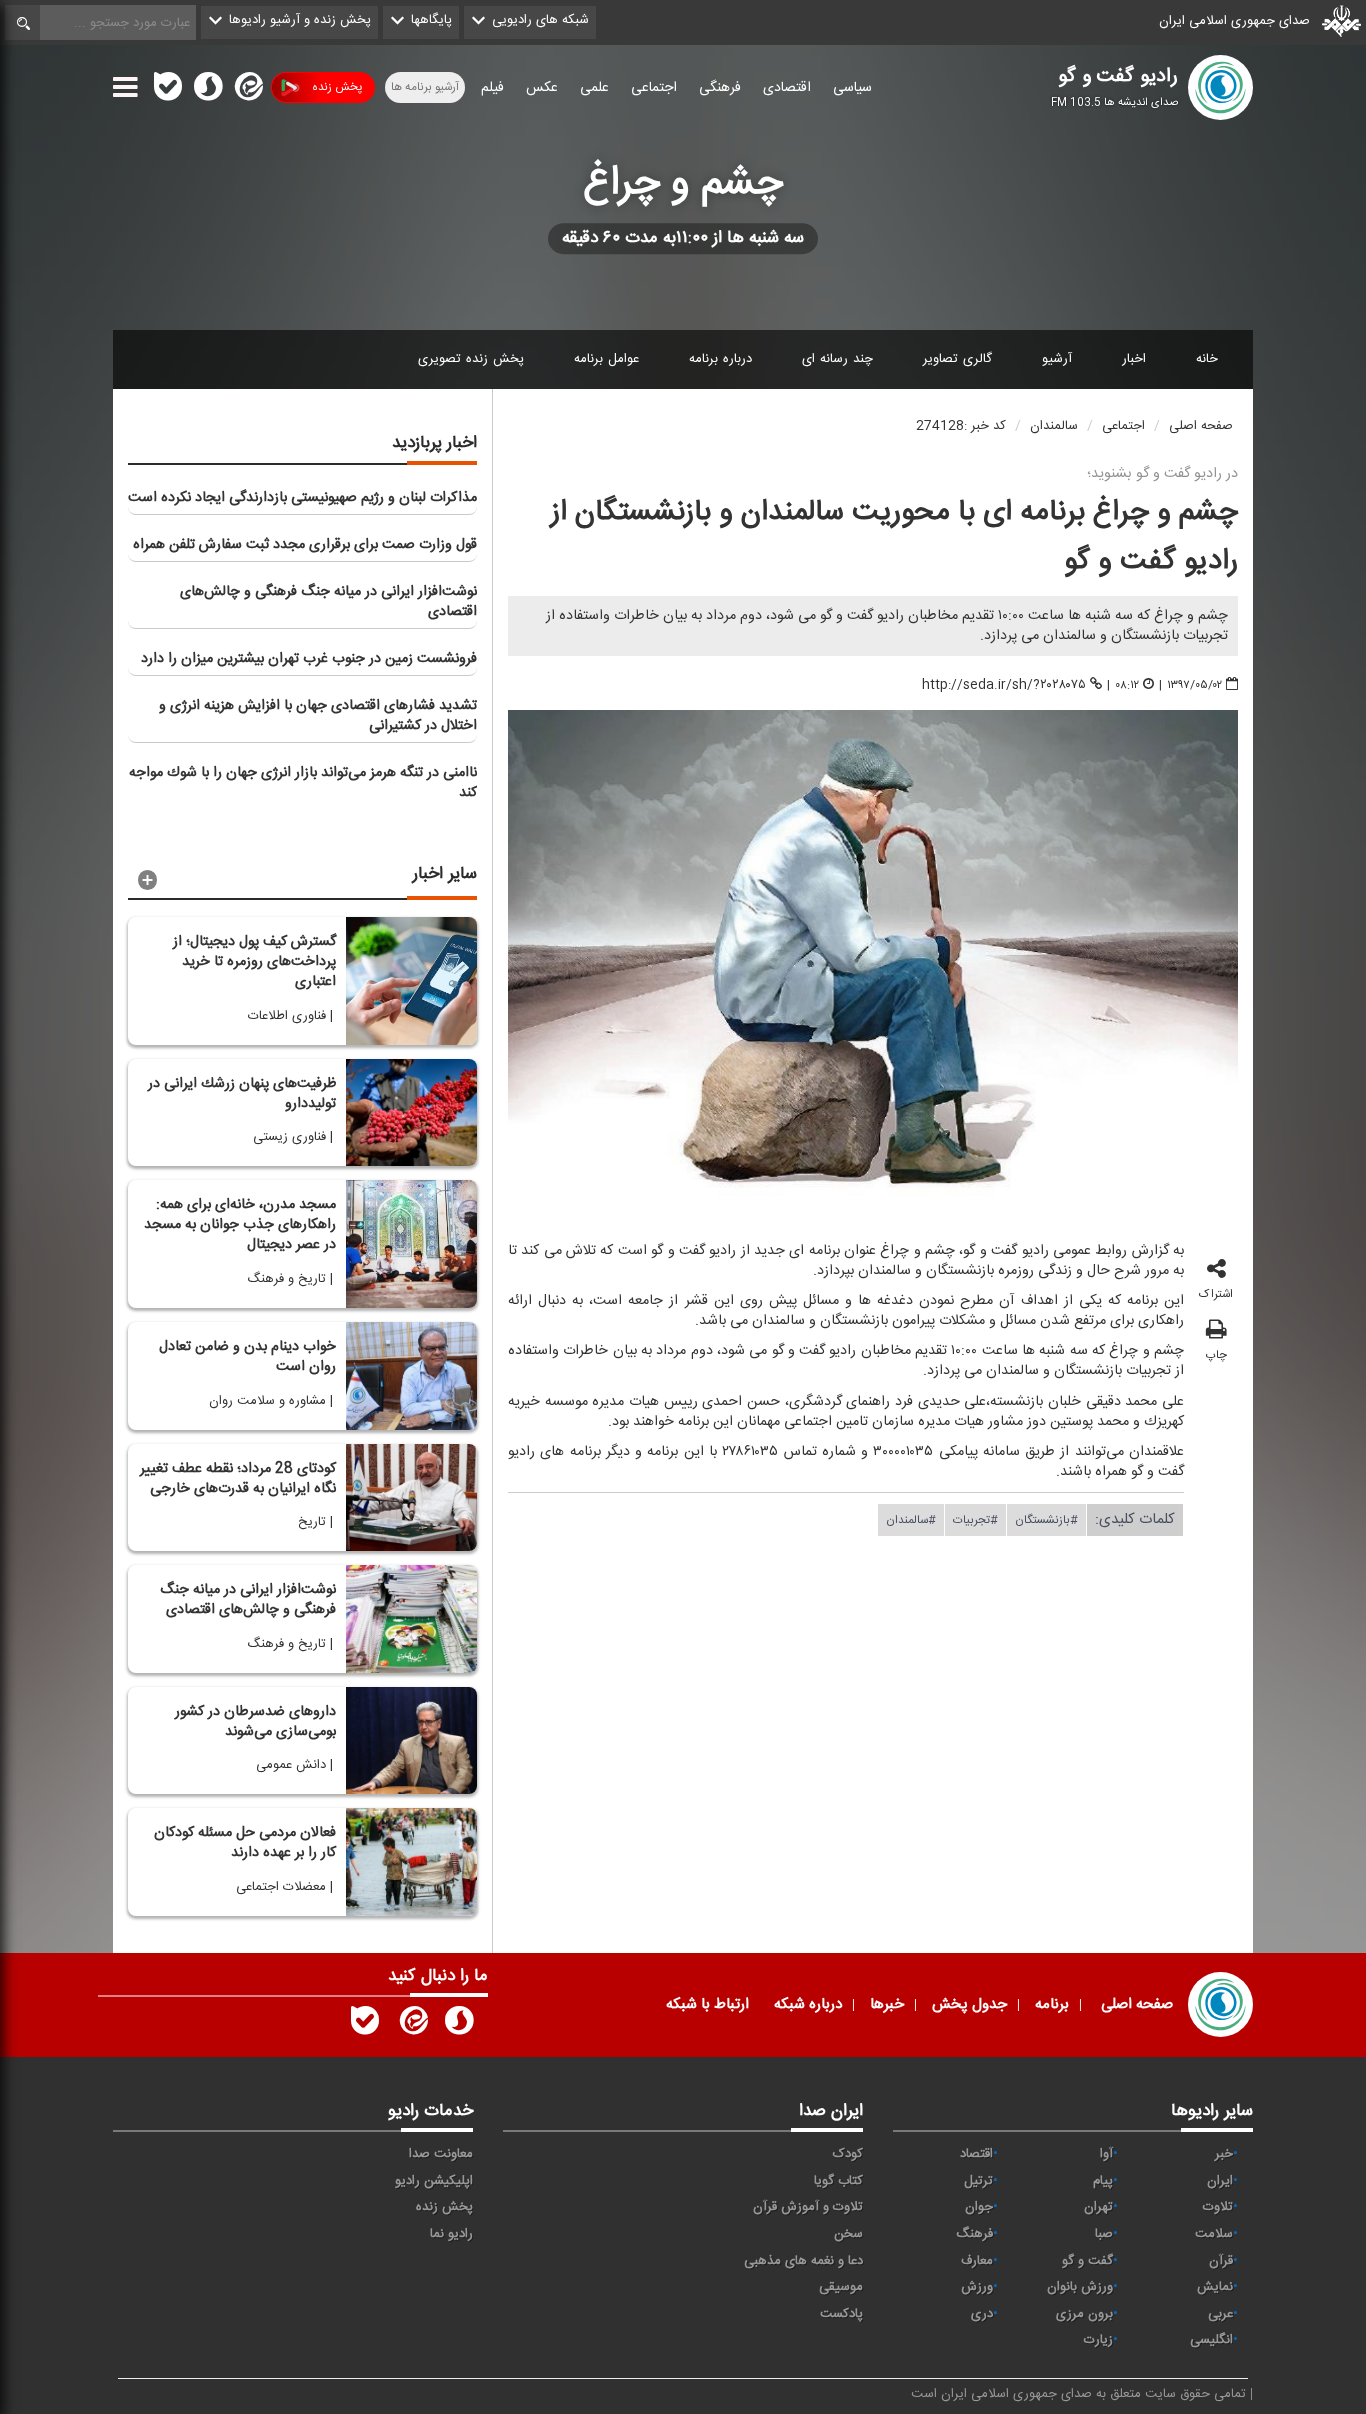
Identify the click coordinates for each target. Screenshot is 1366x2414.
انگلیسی (1211, 2340)
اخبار (1134, 359)
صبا (1104, 2234)
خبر (1224, 2154)
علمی (594, 88)
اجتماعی (654, 88)
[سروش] (208, 91)
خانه (1207, 359)
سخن (848, 2234)
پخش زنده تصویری (471, 359)
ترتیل (978, 2181)
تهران (1098, 2207)
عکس (542, 88)
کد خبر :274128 (961, 426)
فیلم (492, 88)
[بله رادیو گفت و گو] (365, 2025)
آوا (1106, 2154)
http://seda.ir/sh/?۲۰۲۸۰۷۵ (1004, 685)
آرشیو (1057, 359)
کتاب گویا (838, 2181)
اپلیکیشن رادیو (434, 2181)
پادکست (841, 2314)
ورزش (977, 2287)
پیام (1103, 2181)
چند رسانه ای (837, 359)
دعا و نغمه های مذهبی (803, 2261)
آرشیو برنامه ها (425, 87)
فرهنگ (974, 2234)
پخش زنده (337, 87)
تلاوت (1218, 2207)
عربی (1220, 2314)
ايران (1220, 2181)
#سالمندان (911, 1519)
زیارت (1098, 2340)
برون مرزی (1084, 2314)
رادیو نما (451, 2234)
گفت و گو (1087, 2261)
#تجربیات (975, 1519)
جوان (979, 2207)
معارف (977, 2261)
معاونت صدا (441, 2154)
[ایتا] (247, 91)
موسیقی (841, 2287)
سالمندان (1054, 426)
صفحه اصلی (1201, 426)
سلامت (1214, 2234)
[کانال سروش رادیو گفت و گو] (459, 2025)
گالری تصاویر (957, 359)
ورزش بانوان (1080, 2287)
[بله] (168, 91)
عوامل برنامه (606, 359)
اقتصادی (787, 88)
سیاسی (852, 88)
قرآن (1221, 2261)
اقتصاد (976, 2154)
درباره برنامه (720, 359)
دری (982, 2314)
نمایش (1215, 2287)
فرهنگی (720, 88)
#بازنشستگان (1046, 1519)
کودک (848, 2154)
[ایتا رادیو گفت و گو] (412, 2025)
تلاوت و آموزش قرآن (808, 2207)
